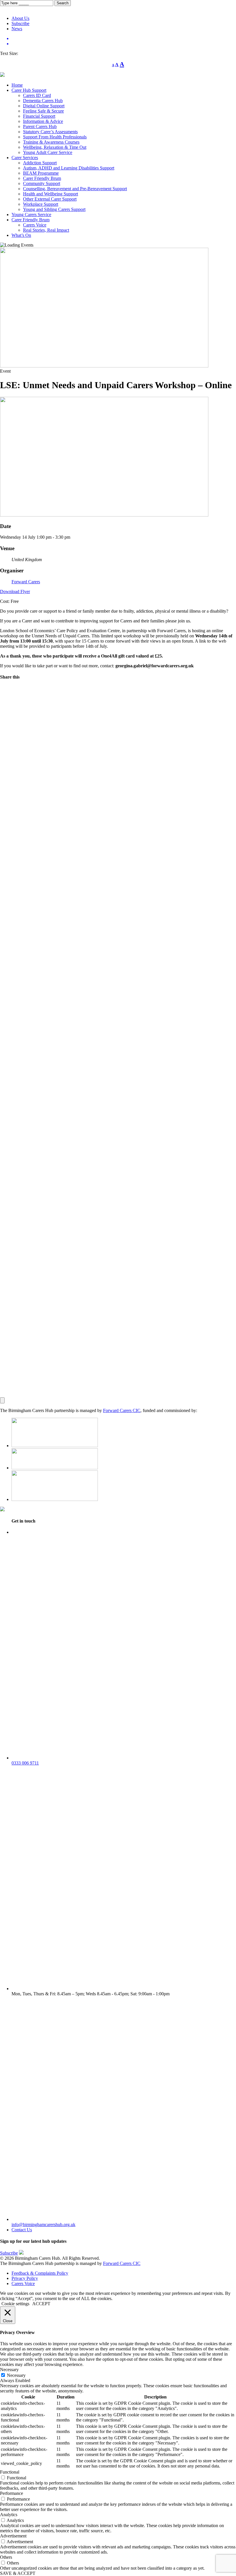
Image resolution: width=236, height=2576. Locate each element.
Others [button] (6, 2557)
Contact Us (22, 2230)
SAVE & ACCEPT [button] (18, 2573)
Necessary (16, 2375)
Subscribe (9, 2253)
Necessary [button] (9, 2370)
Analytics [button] (9, 2515)
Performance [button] (12, 2493)
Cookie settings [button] (15, 2304)
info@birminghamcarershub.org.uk (43, 2225)
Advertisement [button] (13, 2536)
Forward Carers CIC (122, 1410)
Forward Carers (26, 582)
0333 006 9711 (25, 1763)
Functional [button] (10, 2472)
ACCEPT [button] (41, 2304)
